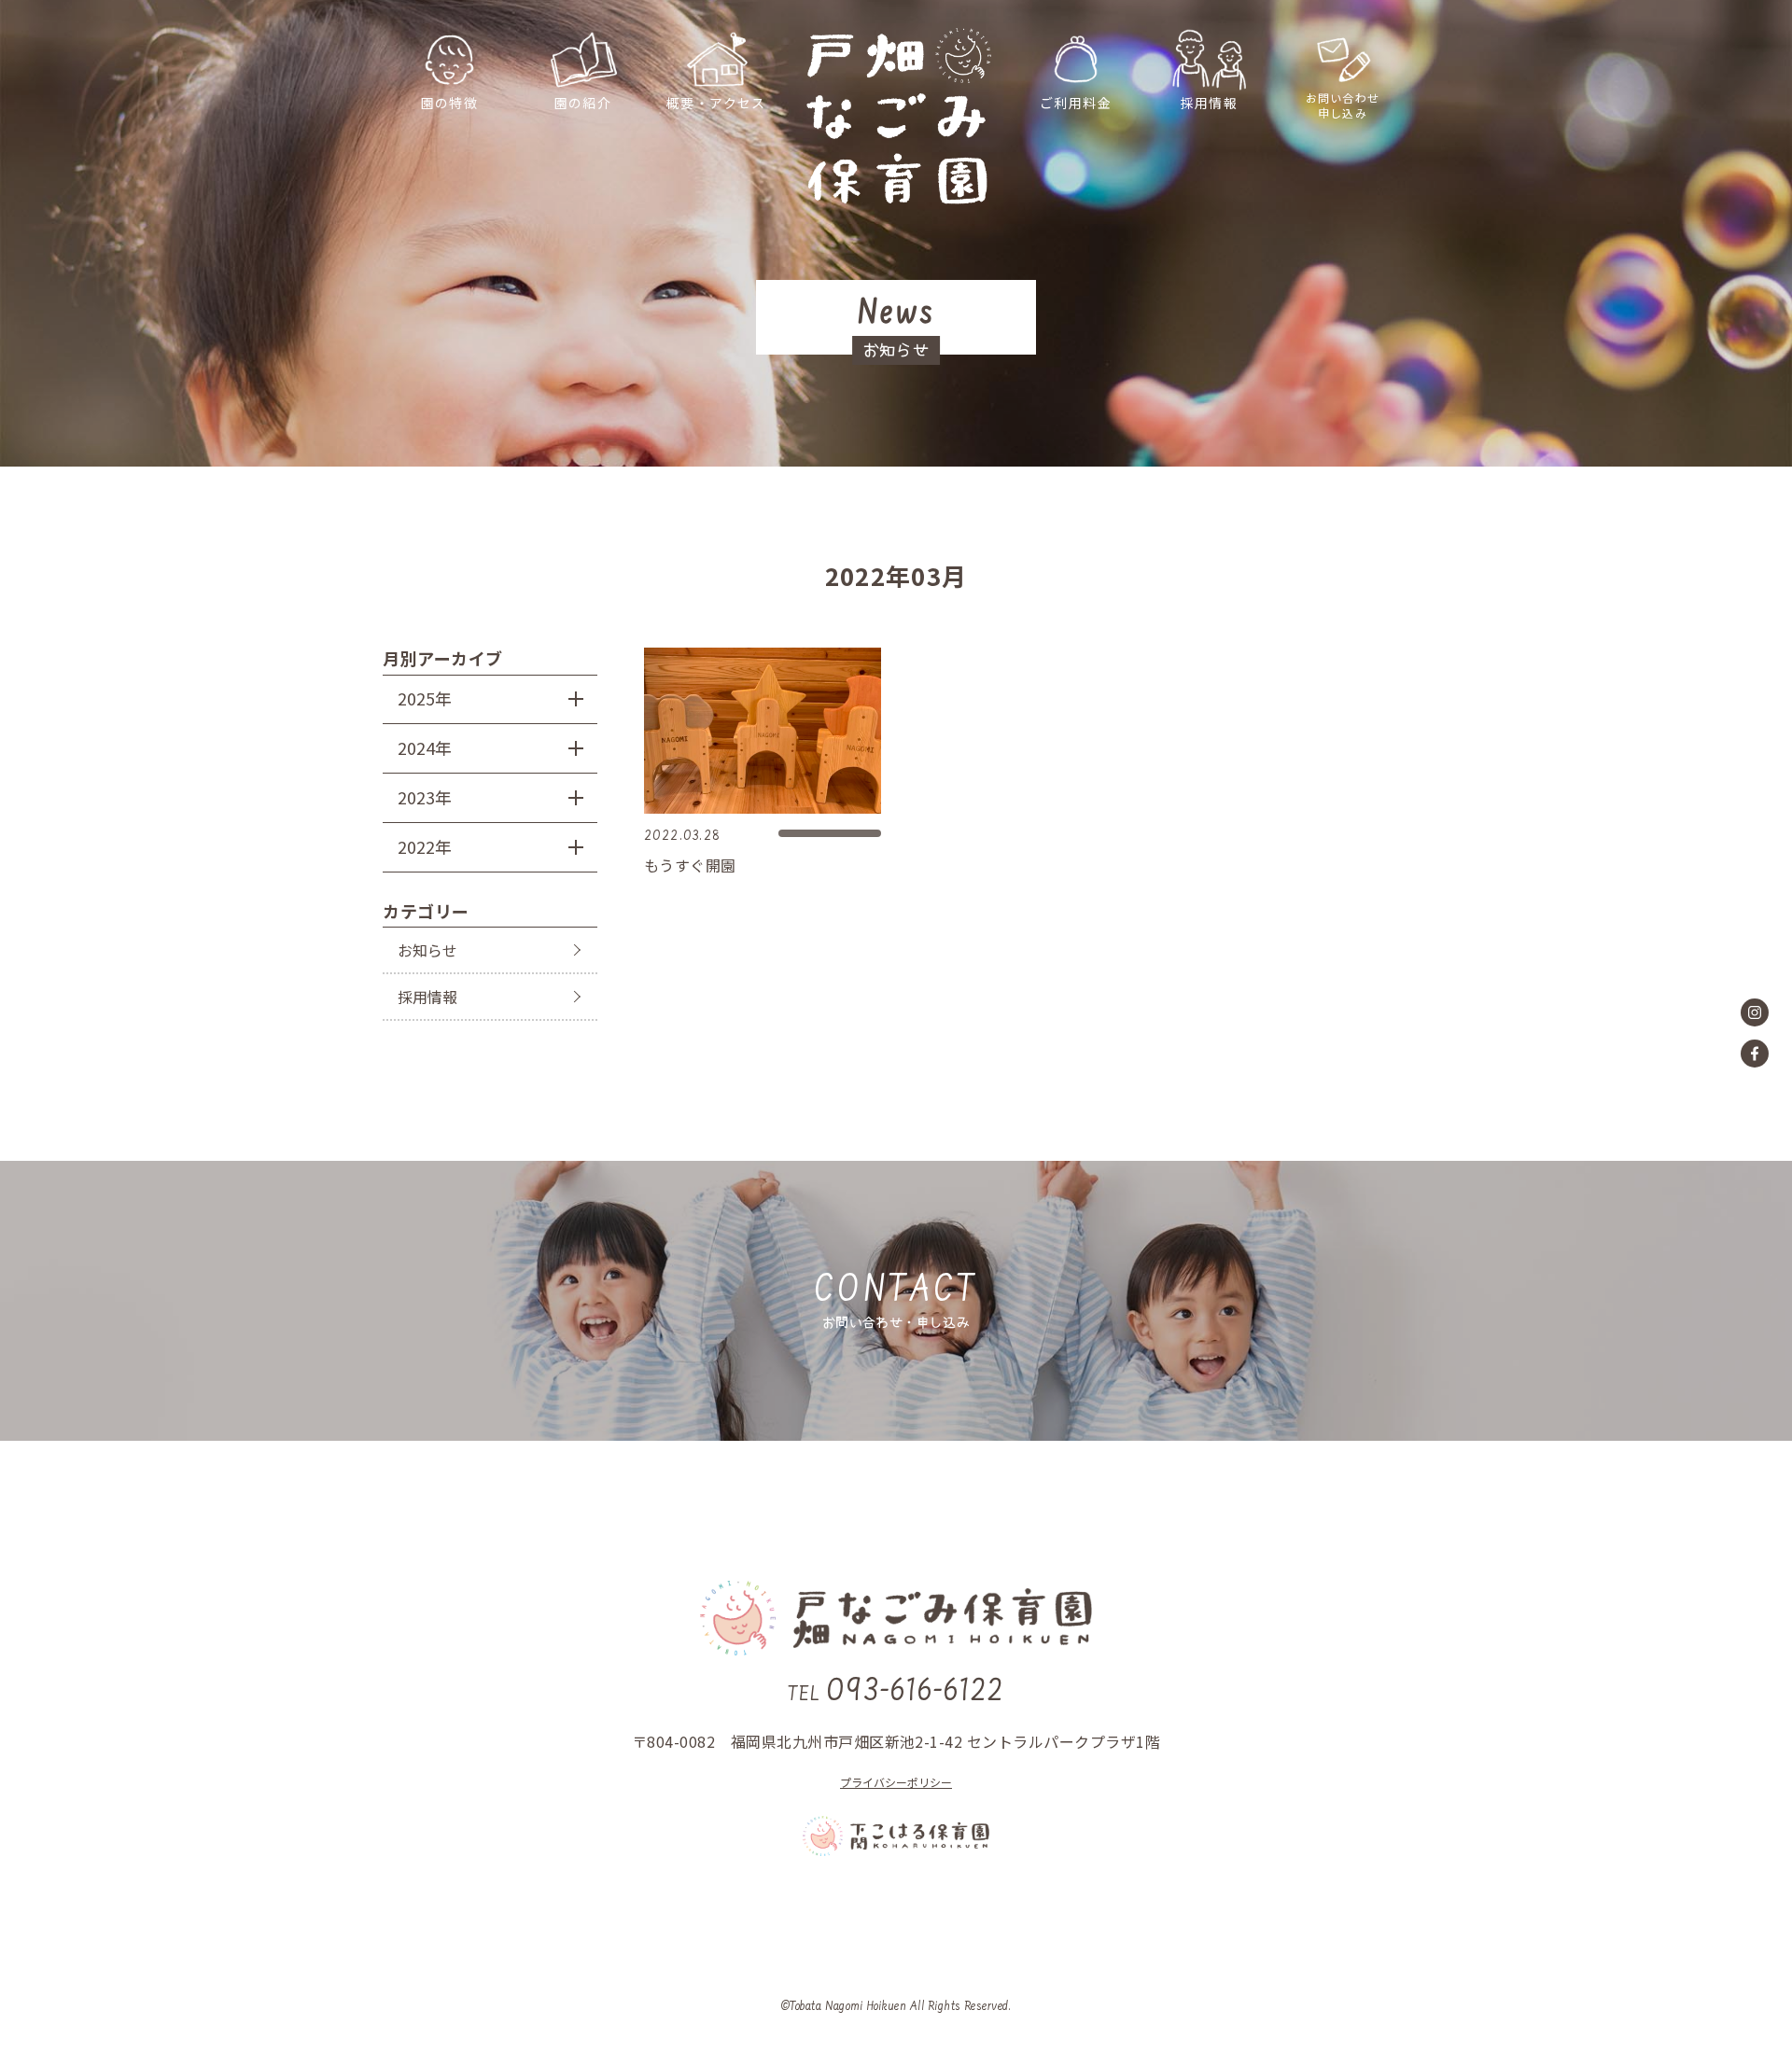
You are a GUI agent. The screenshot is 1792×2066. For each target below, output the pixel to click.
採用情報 (427, 997)
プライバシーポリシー (896, 1782)
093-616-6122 (896, 1693)
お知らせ (427, 950)
